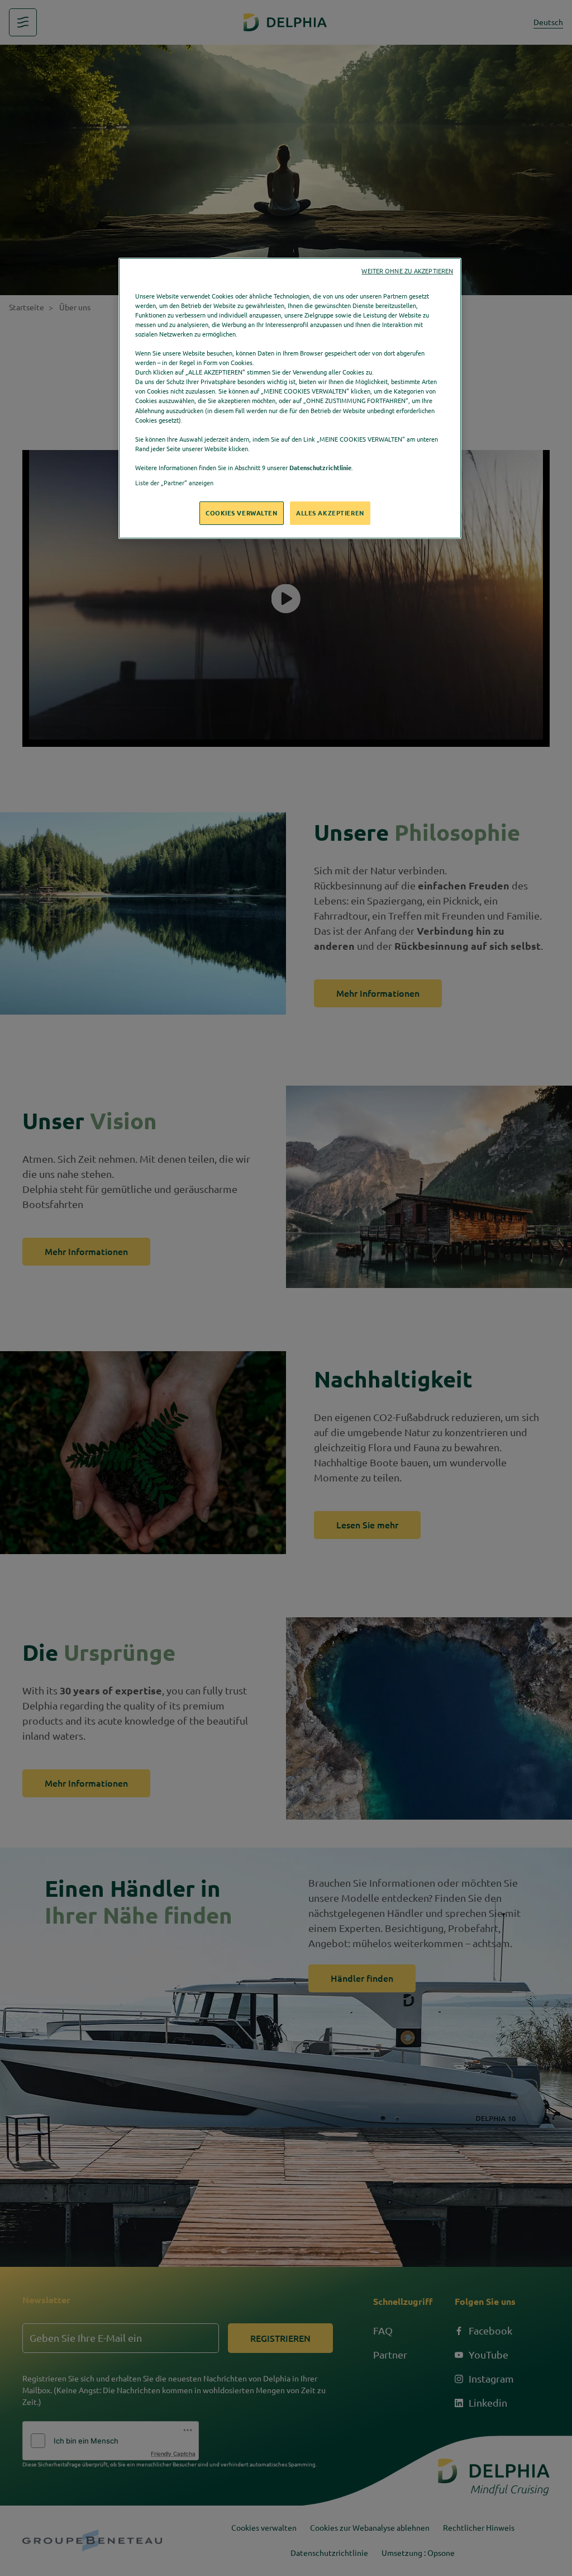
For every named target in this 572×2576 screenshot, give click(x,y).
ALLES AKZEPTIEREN (330, 513)
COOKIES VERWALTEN (242, 513)
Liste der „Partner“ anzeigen (174, 483)
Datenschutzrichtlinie (320, 468)
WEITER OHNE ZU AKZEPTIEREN (407, 271)
